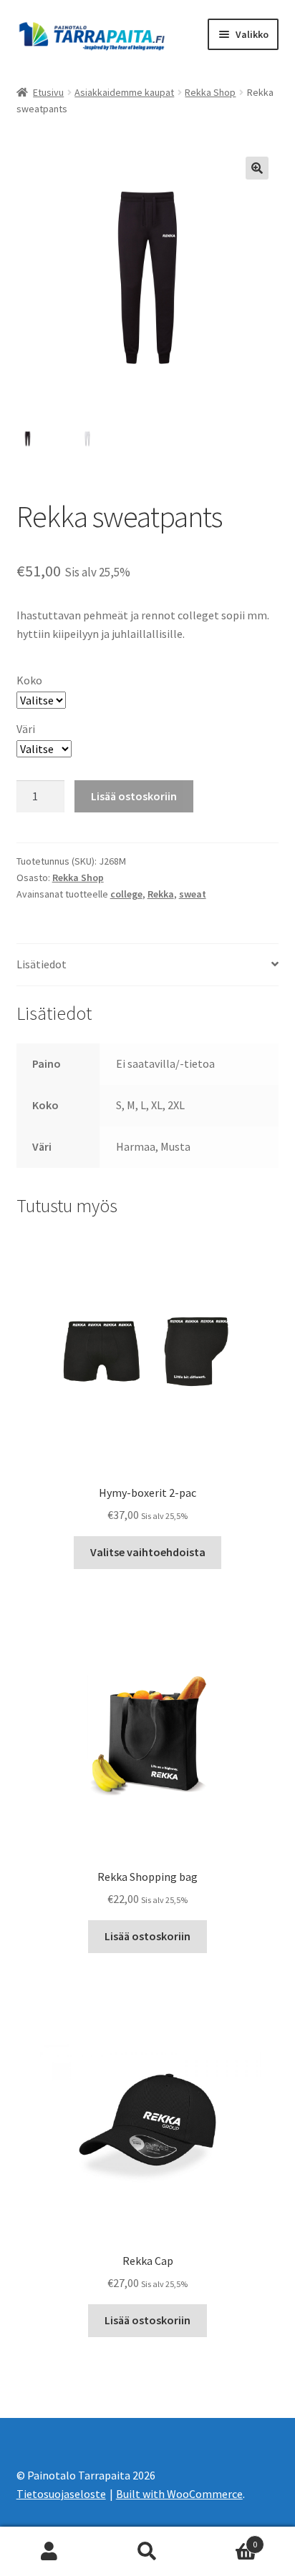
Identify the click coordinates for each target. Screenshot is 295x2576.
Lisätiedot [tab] (42, 964)
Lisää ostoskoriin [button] (147, 1936)
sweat (193, 894)
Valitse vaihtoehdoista (148, 1552)
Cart (227, 2539)
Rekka (161, 894)
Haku (147, 2552)
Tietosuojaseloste (61, 2494)
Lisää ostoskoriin (134, 796)
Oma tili (49, 2552)
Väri (26, 729)
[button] (257, 168)
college (126, 894)
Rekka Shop (210, 92)
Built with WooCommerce (179, 2494)
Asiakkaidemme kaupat (124, 92)
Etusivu (48, 92)
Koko (29, 680)
